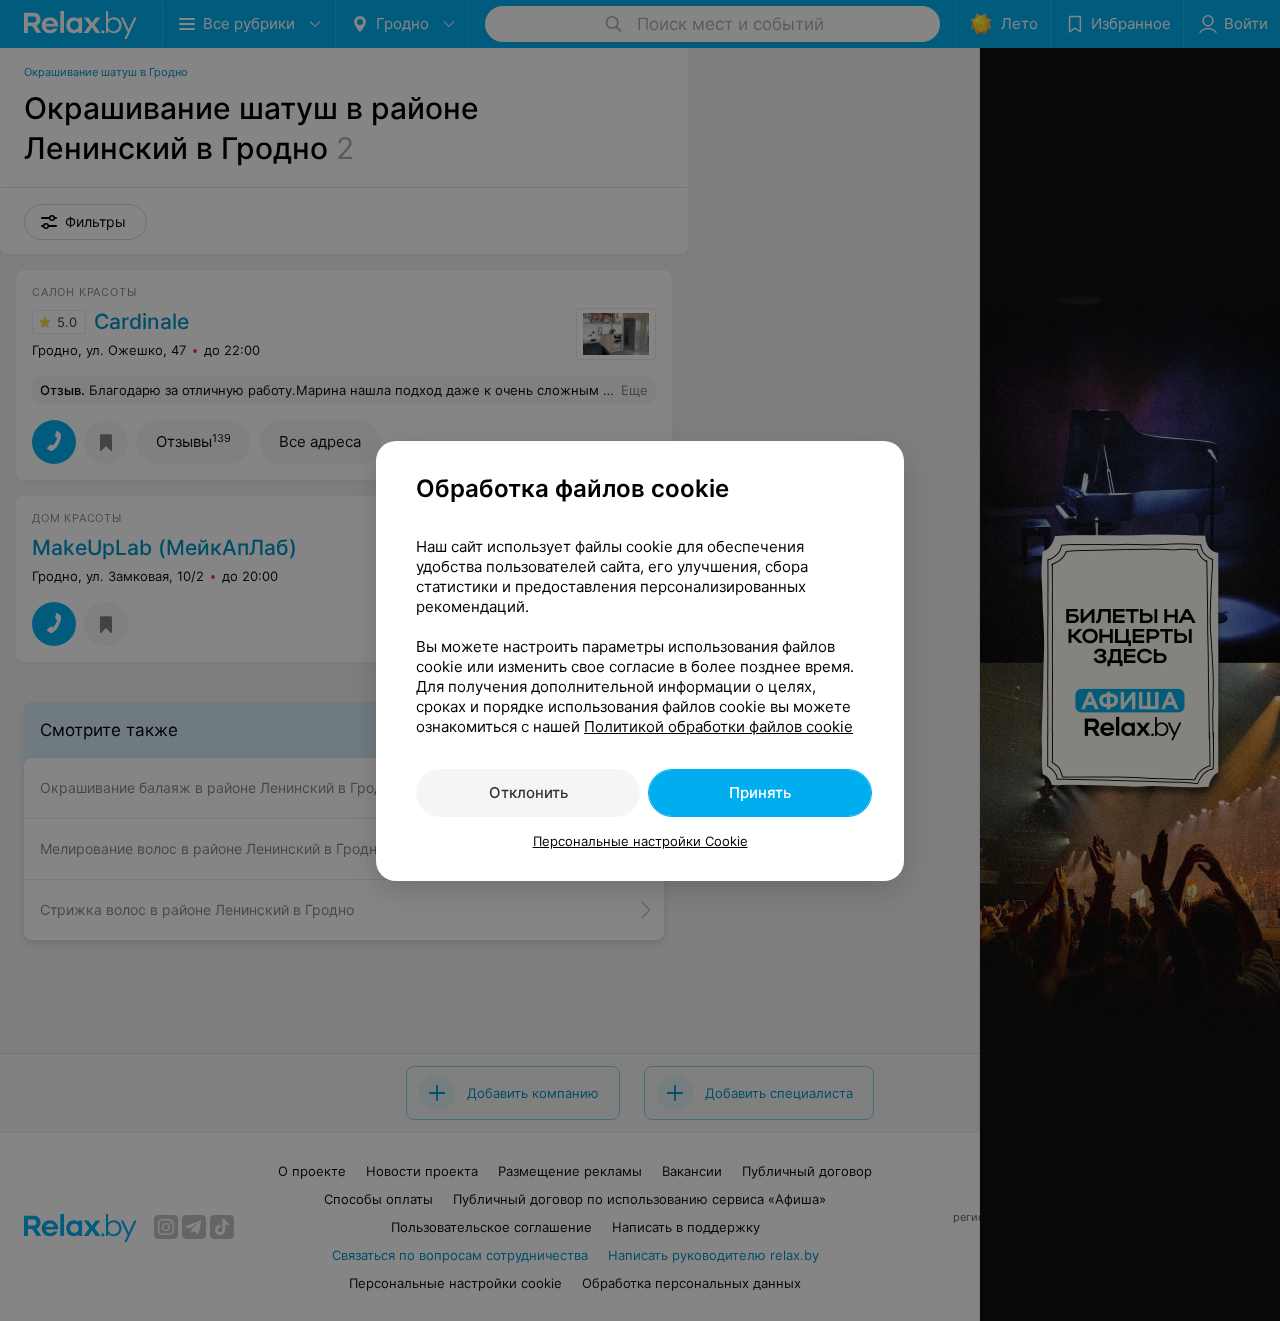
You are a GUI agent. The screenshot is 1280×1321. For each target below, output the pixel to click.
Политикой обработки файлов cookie (718, 726)
